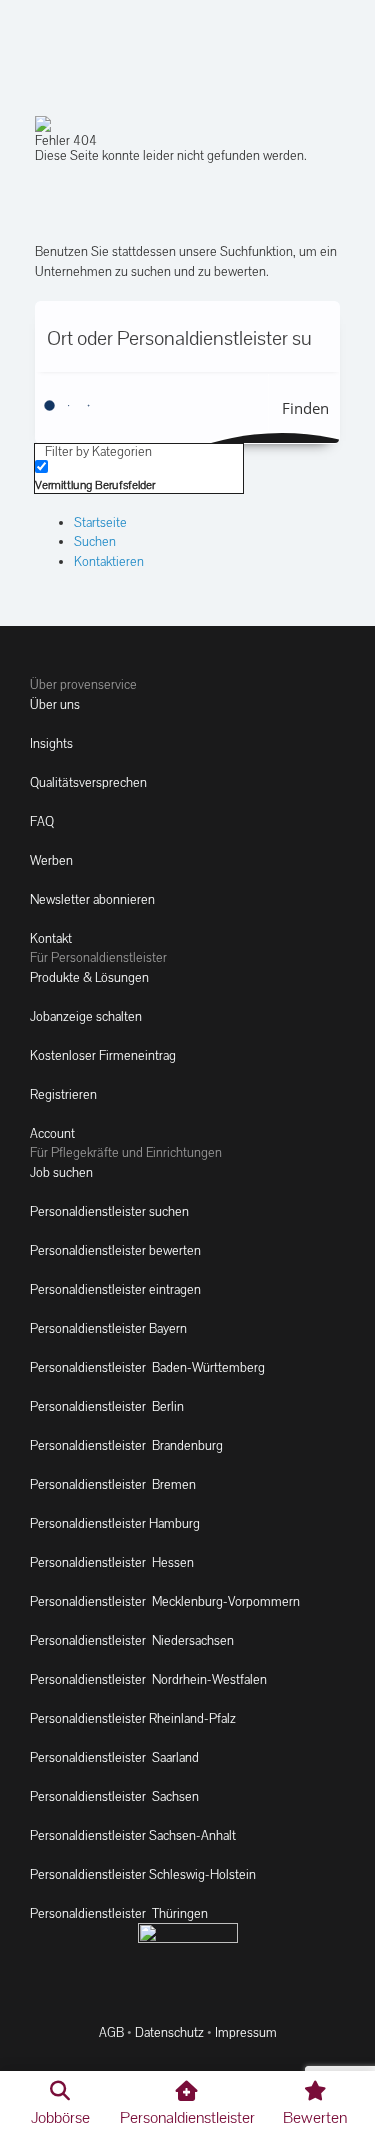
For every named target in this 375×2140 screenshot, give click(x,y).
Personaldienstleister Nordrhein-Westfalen (148, 1679)
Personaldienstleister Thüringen (119, 1913)
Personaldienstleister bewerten (115, 1250)
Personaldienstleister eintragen (115, 1289)
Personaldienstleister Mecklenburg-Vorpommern (165, 1601)
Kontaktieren (109, 561)
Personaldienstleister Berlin (107, 1406)
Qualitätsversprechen (88, 782)
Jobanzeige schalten (86, 1016)
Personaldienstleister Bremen (113, 1484)
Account (52, 1133)
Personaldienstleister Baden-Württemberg (147, 1367)
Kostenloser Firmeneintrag (103, 1055)
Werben (51, 860)
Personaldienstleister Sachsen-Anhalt (133, 1835)
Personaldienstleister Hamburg (115, 1523)
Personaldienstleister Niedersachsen (132, 1640)
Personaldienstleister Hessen (112, 1562)
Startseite (100, 522)
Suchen (95, 541)
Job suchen (61, 1172)
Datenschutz (169, 2032)
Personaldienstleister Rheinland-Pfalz (133, 1718)
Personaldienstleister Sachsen (114, 1796)
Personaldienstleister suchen (109, 1211)
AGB (111, 2032)
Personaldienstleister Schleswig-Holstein (143, 1874)
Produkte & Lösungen (89, 977)
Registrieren (63, 1094)
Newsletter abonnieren (92, 899)
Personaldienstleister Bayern (108, 1328)
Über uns (55, 704)
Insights (51, 743)
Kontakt (51, 938)
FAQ (42, 821)
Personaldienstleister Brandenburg (126, 1445)
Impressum (246, 2032)
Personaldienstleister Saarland (114, 1757)
